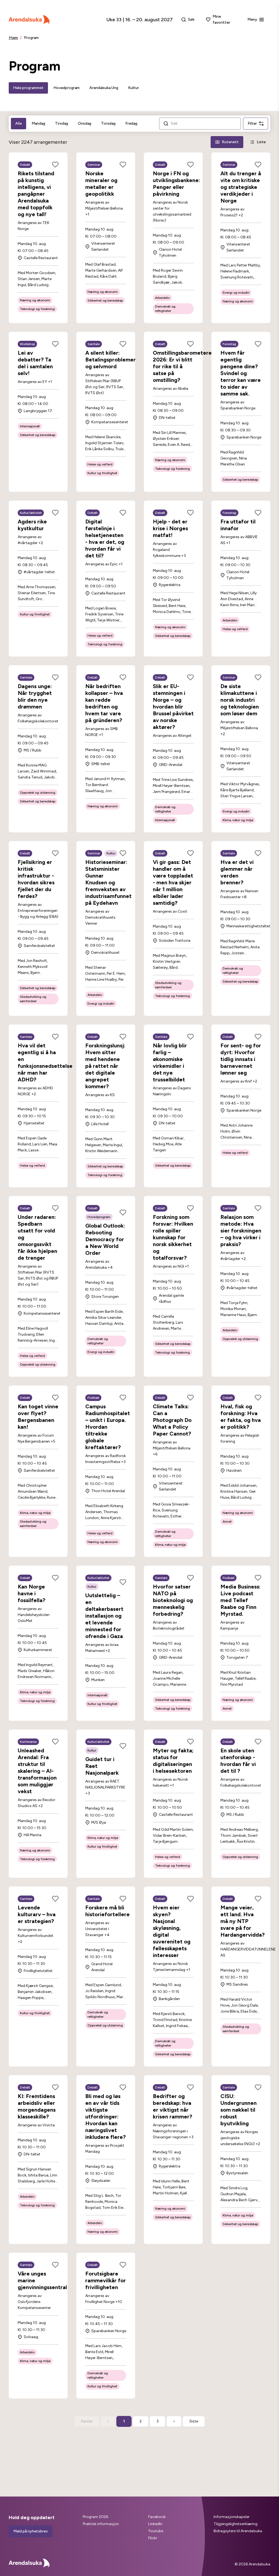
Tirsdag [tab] (62, 123)
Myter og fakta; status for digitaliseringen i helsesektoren (173, 1761)
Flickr (153, 2538)
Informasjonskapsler (232, 2517)
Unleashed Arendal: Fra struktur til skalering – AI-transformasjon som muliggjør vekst (37, 1771)
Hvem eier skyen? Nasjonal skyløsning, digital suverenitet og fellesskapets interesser (172, 1931)
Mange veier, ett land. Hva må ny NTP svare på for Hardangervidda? (242, 1921)
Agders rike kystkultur (32, 525)
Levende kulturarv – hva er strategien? (37, 1914)
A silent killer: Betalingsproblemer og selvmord (110, 360)
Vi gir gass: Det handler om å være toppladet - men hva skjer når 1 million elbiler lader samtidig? (173, 882)
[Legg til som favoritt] (55, 165)
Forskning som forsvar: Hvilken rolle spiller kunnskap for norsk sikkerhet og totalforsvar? (173, 1237)
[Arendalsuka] (29, 20)
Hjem (13, 38)
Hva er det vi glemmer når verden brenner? (237, 872)
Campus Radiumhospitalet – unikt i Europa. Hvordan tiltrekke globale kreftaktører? (108, 1427)
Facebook (157, 2517)
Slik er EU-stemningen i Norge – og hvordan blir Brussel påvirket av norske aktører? (173, 707)
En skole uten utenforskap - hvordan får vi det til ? (238, 1761)
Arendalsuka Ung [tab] (104, 88)
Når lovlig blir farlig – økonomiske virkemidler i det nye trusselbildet (170, 1062)
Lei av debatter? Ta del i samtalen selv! (35, 363)
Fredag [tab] (131, 123)
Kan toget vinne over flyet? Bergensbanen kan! (38, 1417)
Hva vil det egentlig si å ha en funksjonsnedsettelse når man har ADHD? (45, 1062)
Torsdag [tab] (108, 123)
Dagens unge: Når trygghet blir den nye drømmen (35, 696)
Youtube (156, 2531)
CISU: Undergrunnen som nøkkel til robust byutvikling (239, 2110)
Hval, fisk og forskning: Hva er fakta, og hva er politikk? (241, 1417)
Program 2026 (95, 2517)
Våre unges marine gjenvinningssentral (42, 2280)
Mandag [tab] (38, 123)
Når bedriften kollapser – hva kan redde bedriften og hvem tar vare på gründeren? (104, 703)
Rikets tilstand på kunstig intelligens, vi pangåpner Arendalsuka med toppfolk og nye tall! (36, 194)
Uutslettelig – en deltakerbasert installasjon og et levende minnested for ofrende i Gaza (104, 1616)
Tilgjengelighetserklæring (236, 2524)
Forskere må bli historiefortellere (107, 1911)
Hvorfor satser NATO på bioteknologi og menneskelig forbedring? (173, 1600)
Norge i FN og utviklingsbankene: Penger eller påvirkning (176, 184)
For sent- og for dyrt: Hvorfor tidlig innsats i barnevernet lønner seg (241, 1059)
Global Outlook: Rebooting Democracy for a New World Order (105, 1239)
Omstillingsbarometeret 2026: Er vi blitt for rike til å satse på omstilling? (184, 366)
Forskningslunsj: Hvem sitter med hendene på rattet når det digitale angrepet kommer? (105, 1066)
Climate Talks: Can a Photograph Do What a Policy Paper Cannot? (172, 1420)
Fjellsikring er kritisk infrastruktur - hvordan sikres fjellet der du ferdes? (36, 879)
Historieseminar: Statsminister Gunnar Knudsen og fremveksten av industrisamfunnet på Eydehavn (108, 882)
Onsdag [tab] (85, 123)
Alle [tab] (19, 123)
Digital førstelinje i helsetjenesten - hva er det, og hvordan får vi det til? (105, 539)
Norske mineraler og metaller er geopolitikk (101, 184)
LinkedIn (155, 2524)
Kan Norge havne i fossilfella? (31, 1593)
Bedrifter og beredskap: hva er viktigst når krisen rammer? (172, 2106)
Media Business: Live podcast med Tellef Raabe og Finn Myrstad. (240, 1600)
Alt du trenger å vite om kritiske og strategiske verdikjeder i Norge (241, 187)
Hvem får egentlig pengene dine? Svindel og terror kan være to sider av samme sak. (241, 373)
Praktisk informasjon (101, 2524)
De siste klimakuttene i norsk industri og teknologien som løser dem (240, 700)
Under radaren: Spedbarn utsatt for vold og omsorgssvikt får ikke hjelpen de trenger (37, 1237)
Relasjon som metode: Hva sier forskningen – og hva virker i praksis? (241, 1231)
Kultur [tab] (134, 88)
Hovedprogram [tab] (66, 88)
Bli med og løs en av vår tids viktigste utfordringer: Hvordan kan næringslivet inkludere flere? (105, 2117)
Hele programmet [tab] (28, 88)
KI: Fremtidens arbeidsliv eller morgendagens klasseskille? (37, 2106)
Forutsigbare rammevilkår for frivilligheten (106, 2280)
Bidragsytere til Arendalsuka (238, 2531)
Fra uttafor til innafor (238, 525)
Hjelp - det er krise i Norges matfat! (170, 528)
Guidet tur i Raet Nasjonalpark (102, 1766)
